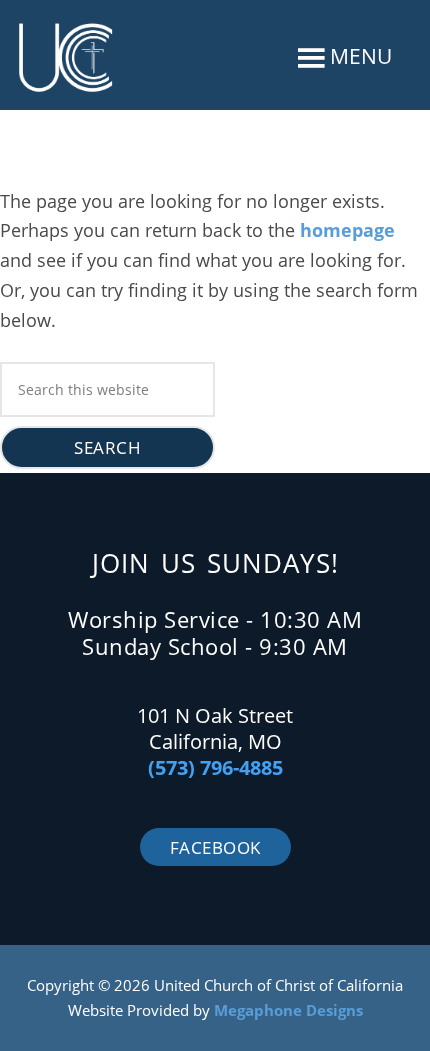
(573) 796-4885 (215, 767)
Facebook (215, 847)
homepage (347, 230)
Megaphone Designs (288, 1010)
